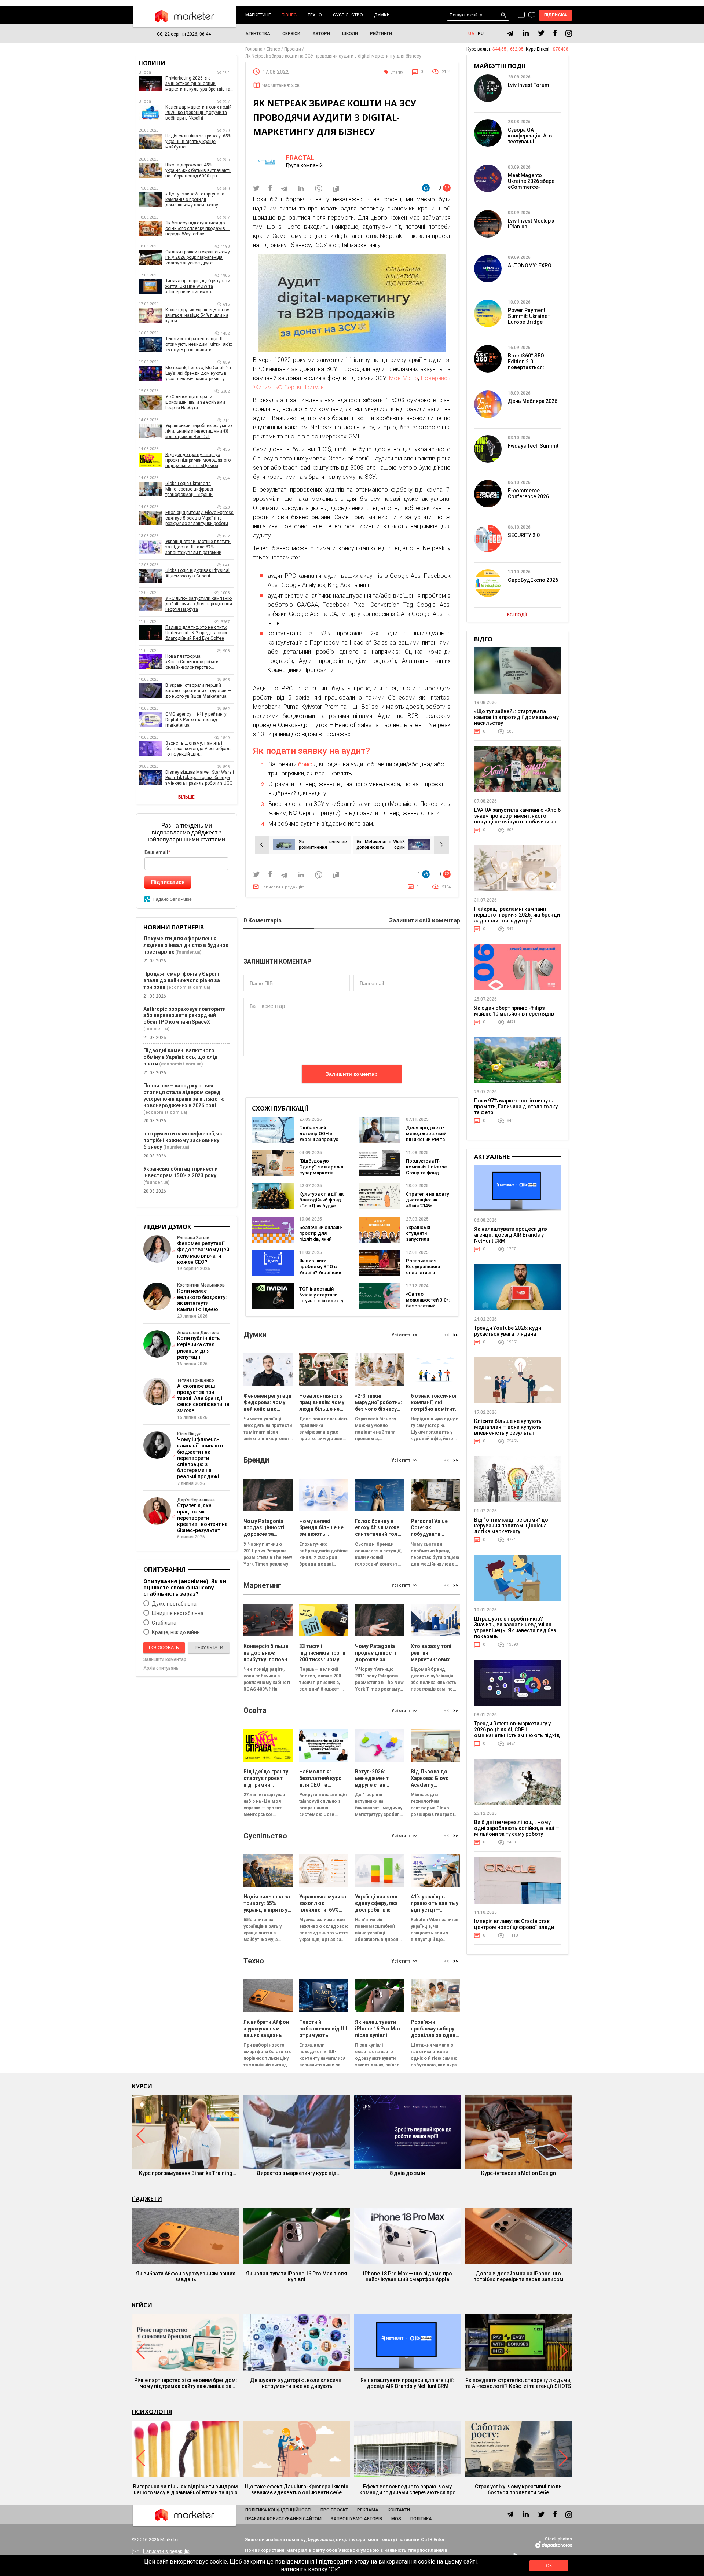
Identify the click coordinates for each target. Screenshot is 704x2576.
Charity (397, 72)
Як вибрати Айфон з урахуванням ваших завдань (186, 2276)
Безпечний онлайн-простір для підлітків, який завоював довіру (321, 1236)
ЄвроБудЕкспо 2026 (533, 580)
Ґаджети (147, 2199)
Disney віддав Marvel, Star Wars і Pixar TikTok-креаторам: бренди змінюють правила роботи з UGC (200, 778)
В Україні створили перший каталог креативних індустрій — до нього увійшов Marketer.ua (198, 691)
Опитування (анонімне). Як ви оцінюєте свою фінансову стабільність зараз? (185, 1587)
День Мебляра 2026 (533, 401)
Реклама (368, 2510)
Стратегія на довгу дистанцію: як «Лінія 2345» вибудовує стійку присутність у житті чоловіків (428, 1209)
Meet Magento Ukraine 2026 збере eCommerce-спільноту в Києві (531, 184)
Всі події (517, 615)
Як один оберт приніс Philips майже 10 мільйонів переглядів (514, 1011)
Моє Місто (404, 378)
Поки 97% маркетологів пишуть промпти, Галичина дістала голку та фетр (516, 1107)
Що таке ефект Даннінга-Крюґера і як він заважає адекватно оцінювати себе (297, 2489)
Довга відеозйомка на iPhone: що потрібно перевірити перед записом (518, 2276)
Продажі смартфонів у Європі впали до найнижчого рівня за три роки (182, 980)
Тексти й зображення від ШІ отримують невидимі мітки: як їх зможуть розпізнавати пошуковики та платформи (199, 344)
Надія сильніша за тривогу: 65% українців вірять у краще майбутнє (198, 142)
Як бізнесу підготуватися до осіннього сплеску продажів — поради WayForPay (197, 228)
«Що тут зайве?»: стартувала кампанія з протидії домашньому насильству (195, 199)
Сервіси (291, 34)
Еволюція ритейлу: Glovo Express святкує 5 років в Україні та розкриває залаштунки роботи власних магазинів (199, 518)
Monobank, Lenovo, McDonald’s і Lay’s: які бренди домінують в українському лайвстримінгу (198, 373)
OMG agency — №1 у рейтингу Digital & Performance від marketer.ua (196, 720)
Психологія (152, 2412)
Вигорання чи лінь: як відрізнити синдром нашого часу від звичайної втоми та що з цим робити (186, 2489)
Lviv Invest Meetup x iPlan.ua (531, 224)
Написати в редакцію (283, 887)
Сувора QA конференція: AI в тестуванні (530, 136)
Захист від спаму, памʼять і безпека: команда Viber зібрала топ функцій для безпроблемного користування (199, 749)
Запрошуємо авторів (356, 2519)
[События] (532, 16)
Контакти (399, 2510)
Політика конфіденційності (278, 2510)
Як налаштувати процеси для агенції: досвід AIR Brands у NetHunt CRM (511, 1235)
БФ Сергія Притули (299, 387)
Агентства (258, 34)
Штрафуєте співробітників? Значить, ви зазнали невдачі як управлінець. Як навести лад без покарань (515, 1628)
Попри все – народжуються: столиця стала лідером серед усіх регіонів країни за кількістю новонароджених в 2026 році (184, 1096)
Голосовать (164, 1648)
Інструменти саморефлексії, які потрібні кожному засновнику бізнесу (184, 1140)
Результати (209, 1648)
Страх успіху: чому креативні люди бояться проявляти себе (518, 2489)
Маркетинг (258, 15)
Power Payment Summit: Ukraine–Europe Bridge (529, 316)
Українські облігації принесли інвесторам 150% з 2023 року (181, 1172)
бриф (305, 764)
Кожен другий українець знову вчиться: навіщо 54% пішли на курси (197, 315)
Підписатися (168, 882)
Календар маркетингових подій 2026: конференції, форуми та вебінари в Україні (199, 113)
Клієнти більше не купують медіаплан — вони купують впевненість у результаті (508, 1427)
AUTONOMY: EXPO (530, 265)
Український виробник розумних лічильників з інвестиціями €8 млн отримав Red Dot (199, 431)
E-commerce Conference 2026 (528, 493)
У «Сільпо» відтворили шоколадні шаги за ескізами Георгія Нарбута (195, 402)
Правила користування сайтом (283, 2519)
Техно (315, 15)
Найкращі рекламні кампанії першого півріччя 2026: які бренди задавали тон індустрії (517, 915)
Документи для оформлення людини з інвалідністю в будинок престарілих (186, 945)
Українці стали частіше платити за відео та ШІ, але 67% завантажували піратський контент (198, 547)
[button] (456, 1335)
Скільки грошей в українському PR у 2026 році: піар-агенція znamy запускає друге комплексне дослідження (198, 258)
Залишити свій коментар (425, 921)
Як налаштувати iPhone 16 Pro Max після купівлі (296, 2276)
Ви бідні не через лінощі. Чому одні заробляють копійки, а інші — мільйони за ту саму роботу (517, 1828)
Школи (350, 34)
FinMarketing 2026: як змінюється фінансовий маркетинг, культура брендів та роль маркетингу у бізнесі (198, 84)
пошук (504, 15)
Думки (382, 15)
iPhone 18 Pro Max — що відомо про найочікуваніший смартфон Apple (408, 2276)
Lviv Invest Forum (529, 85)
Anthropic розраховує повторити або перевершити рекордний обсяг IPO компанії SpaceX (185, 1016)
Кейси (142, 2305)
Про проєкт (334, 2510)
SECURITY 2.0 (524, 535)
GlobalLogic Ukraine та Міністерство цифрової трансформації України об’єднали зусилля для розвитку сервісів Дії (200, 489)
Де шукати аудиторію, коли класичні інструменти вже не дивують (296, 2383)
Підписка (556, 15)
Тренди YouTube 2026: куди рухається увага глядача (508, 1331)
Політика (421, 2519)
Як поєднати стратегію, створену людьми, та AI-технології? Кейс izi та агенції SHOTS (518, 2383)
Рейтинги (381, 34)
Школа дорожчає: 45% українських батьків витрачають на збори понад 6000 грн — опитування (198, 171)
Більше (186, 797)
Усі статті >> (404, 1335)
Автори (321, 34)
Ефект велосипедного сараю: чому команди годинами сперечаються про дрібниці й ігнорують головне (408, 2489)
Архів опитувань (161, 1668)
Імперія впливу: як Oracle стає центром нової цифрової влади (514, 1924)
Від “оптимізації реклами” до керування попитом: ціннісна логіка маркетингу (511, 1526)
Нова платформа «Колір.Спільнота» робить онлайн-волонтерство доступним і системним (192, 662)
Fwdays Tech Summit (533, 446)
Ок (549, 2566)
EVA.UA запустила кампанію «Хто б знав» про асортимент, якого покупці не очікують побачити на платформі (517, 819)
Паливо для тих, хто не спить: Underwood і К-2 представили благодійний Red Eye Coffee (196, 633)
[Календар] (521, 15)
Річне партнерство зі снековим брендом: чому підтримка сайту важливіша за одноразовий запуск (186, 2383)
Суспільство (348, 15)
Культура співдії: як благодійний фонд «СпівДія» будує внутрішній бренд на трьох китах (321, 1206)
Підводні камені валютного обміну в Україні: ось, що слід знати (181, 1057)
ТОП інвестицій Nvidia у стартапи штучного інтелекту (321, 1295)
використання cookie (407, 2562)
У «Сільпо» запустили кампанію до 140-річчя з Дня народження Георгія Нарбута (199, 604)
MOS (396, 2519)
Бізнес (289, 15)
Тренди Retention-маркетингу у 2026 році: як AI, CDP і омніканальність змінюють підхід (517, 1729)
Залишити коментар (352, 1074)
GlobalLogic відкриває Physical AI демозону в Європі (197, 573)
